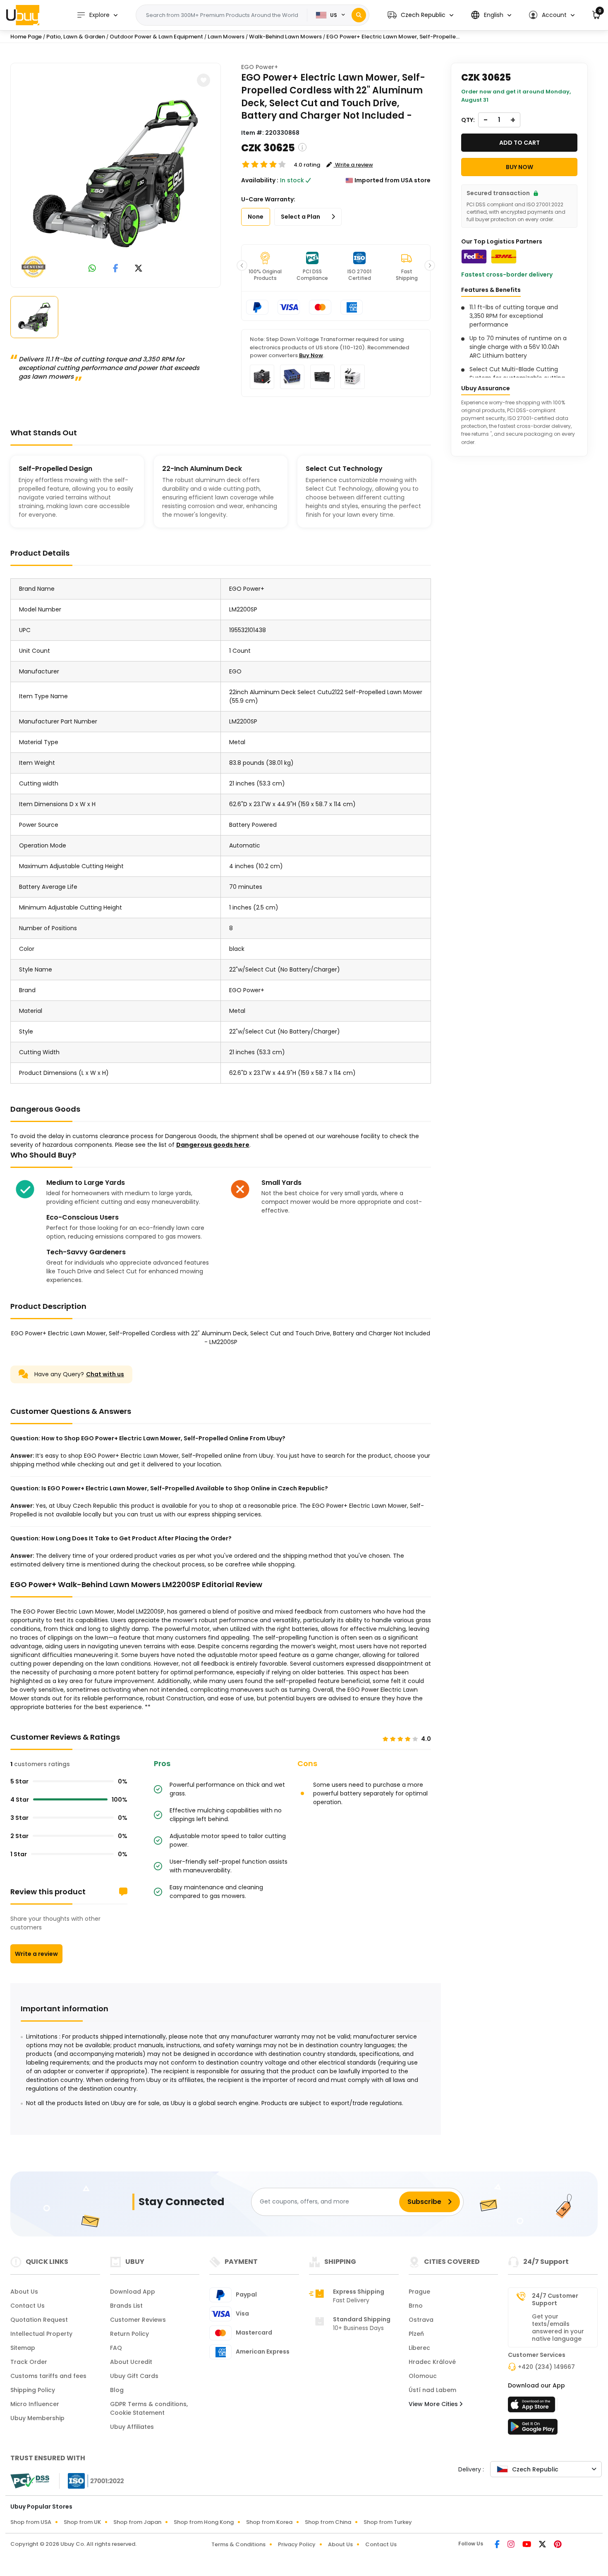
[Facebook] (498, 2545)
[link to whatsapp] (92, 269)
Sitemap (23, 2348)
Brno (416, 2306)
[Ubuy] (23, 15)
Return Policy (129, 2334)
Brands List (126, 2306)
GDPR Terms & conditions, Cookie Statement (149, 2408)
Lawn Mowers (226, 37)
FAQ (116, 2348)
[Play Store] (533, 2429)
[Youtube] (527, 2545)
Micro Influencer (35, 2404)
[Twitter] (543, 2545)
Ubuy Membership (37, 2418)
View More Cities (434, 2404)
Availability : (260, 180)
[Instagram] (512, 2545)
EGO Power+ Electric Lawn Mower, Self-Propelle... (393, 37)
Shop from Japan (137, 2522)
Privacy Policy (297, 2544)
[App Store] (533, 2407)
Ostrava (421, 2320)
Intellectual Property (41, 2334)
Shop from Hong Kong (204, 2522)
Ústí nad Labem (432, 2390)
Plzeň (416, 2334)
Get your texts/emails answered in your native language (558, 2328)
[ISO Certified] (92, 2480)
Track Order (29, 2362)
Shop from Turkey (388, 2522)
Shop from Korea (269, 2522)
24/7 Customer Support (555, 2299)
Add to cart (519, 143)
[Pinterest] (558, 2545)
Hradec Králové (432, 2362)
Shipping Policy (33, 2390)
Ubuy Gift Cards (134, 2376)
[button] (420, 15)
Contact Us (28, 2306)
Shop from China (328, 2522)
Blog (117, 2390)
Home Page (26, 37)
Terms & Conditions (238, 2544)
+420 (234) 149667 (546, 2367)
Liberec (419, 2348)
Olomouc (423, 2376)
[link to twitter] (139, 269)
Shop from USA (31, 2522)
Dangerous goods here (213, 1145)
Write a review (36, 1954)
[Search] (359, 15)
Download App (133, 2292)
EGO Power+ (260, 67)
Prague (419, 2292)
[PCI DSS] (30, 2481)
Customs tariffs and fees (48, 2376)
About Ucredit (131, 2362)
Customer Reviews (138, 2320)
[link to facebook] (116, 269)
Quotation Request (39, 2320)
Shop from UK (82, 2522)
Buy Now (311, 355)
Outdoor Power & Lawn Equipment (156, 37)
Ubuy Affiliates (132, 2427)
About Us (24, 2292)
